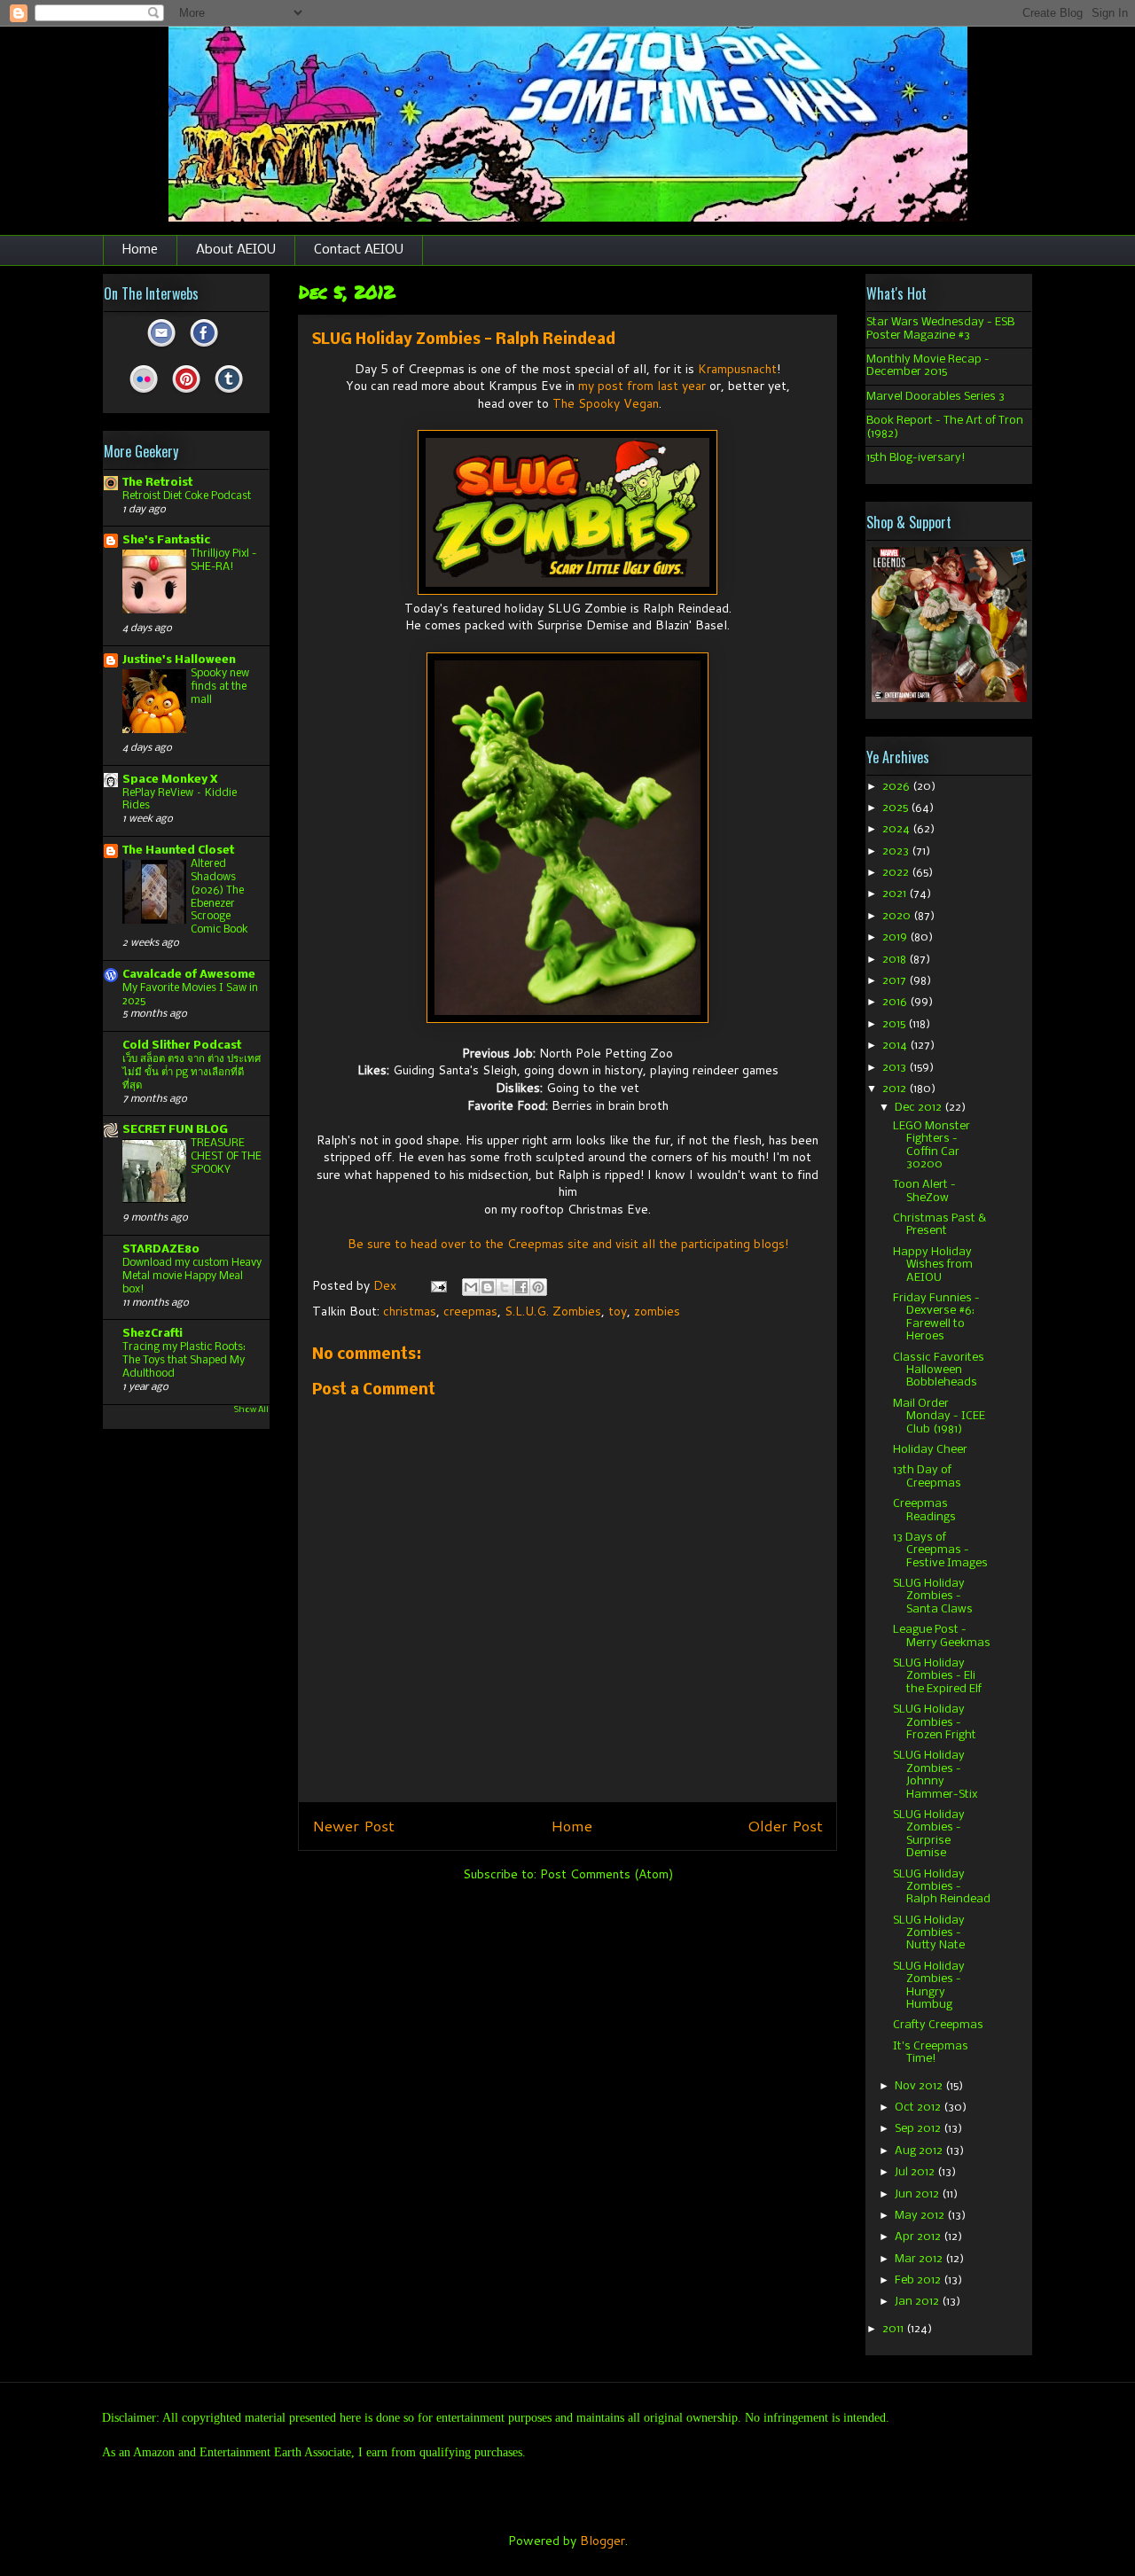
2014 (896, 1046)
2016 (896, 1002)
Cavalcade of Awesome (189, 975)
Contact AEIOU (359, 250)
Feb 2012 (919, 2280)
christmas (410, 1311)
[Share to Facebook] (521, 1287)
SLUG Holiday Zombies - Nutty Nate (929, 1933)
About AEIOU (236, 250)
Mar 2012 (920, 2259)
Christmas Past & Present (939, 1225)
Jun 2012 (918, 2194)
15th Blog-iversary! (916, 458)
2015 (895, 1024)
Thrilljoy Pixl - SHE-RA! (223, 560)
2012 (896, 1089)
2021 (896, 894)
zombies (657, 1311)
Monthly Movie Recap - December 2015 (928, 366)
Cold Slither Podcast (182, 1046)
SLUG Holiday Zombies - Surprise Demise (929, 1834)
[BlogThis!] (488, 1287)
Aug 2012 (920, 2151)
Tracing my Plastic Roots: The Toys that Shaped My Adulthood (184, 1360)
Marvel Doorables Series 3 (935, 397)
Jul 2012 (916, 2172)
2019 (896, 937)
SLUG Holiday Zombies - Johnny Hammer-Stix (935, 1775)
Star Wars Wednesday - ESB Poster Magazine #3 (940, 328)
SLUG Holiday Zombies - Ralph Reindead (942, 1887)
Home (140, 250)
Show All (251, 1410)
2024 (897, 829)
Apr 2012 (919, 2237)
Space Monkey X (170, 780)
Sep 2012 (919, 2129)
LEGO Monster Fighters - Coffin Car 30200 (931, 1145)
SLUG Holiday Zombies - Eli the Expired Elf (937, 1676)
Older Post (785, 1826)
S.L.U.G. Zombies (553, 1311)
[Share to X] (505, 1287)
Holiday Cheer (930, 1450)
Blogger (603, 2541)
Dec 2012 (920, 1108)
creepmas (470, 1311)
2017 (896, 981)
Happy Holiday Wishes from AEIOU (933, 1265)
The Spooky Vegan (606, 403)
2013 (896, 1068)
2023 (897, 851)
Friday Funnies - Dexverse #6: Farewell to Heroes (936, 1317)
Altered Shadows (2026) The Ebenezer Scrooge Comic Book (219, 897)
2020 (898, 916)
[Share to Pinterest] (538, 1287)
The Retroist (157, 483)
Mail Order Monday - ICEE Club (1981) (939, 1417)
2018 (896, 960)
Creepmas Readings (924, 1510)
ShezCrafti (153, 1334)
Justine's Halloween (179, 660)
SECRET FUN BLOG (175, 1130)
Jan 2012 (918, 2302)
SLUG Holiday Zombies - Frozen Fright (935, 1722)
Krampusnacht (737, 369)
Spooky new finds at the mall (220, 687)
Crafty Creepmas (938, 2025)
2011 (894, 2329)
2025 (896, 808)
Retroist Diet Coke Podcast (187, 496)
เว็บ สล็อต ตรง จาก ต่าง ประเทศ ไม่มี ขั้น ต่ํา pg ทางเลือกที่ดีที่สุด (192, 1072)
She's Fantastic (166, 540)
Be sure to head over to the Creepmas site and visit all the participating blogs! (568, 1244)
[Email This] (471, 1287)
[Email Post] (438, 1285)
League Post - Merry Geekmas (942, 1636)
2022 (897, 873)
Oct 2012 (919, 2108)
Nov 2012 (920, 2086)
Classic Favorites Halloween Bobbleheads (939, 1370)
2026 (897, 787)
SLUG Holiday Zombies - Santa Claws (933, 1596)
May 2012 (921, 2216)
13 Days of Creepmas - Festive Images (940, 1550)
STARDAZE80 (161, 1249)
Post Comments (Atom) (607, 1874)
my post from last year (642, 386)
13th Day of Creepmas (927, 1476)
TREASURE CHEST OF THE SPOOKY (226, 1156)
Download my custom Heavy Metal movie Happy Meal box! (192, 1276)
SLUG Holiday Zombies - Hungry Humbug (929, 1986)
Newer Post (353, 1826)
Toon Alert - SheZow (924, 1191)
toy (618, 1311)
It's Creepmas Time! (931, 2053)
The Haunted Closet (178, 851)
